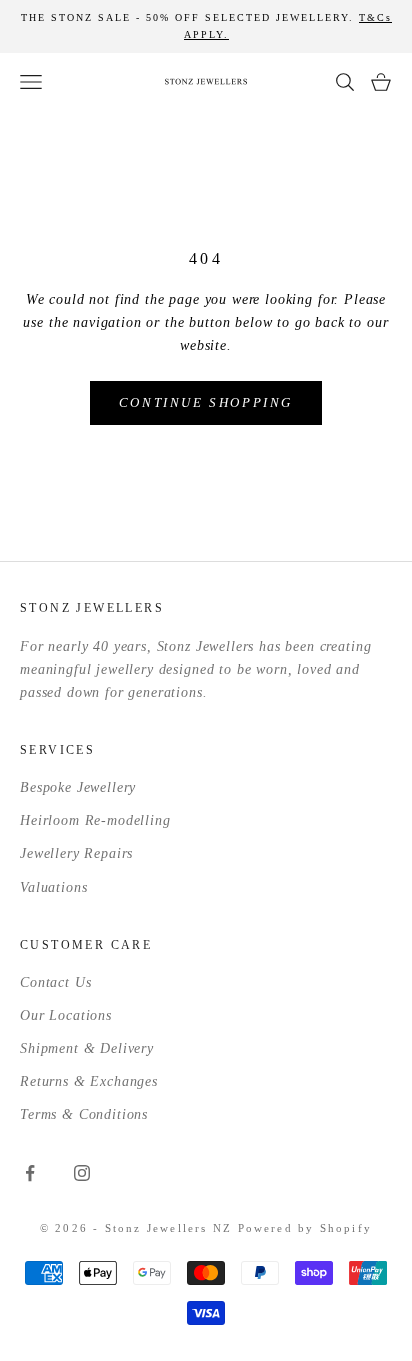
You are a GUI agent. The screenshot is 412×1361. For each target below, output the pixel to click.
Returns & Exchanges (89, 1081)
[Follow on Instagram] (82, 1173)
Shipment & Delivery (87, 1048)
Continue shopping (206, 402)
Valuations (53, 887)
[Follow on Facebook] (30, 1173)
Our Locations (66, 1015)
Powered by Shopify (305, 1228)
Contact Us (55, 982)
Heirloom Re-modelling (95, 820)
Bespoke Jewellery (78, 787)
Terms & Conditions (84, 1114)
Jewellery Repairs (76, 853)
